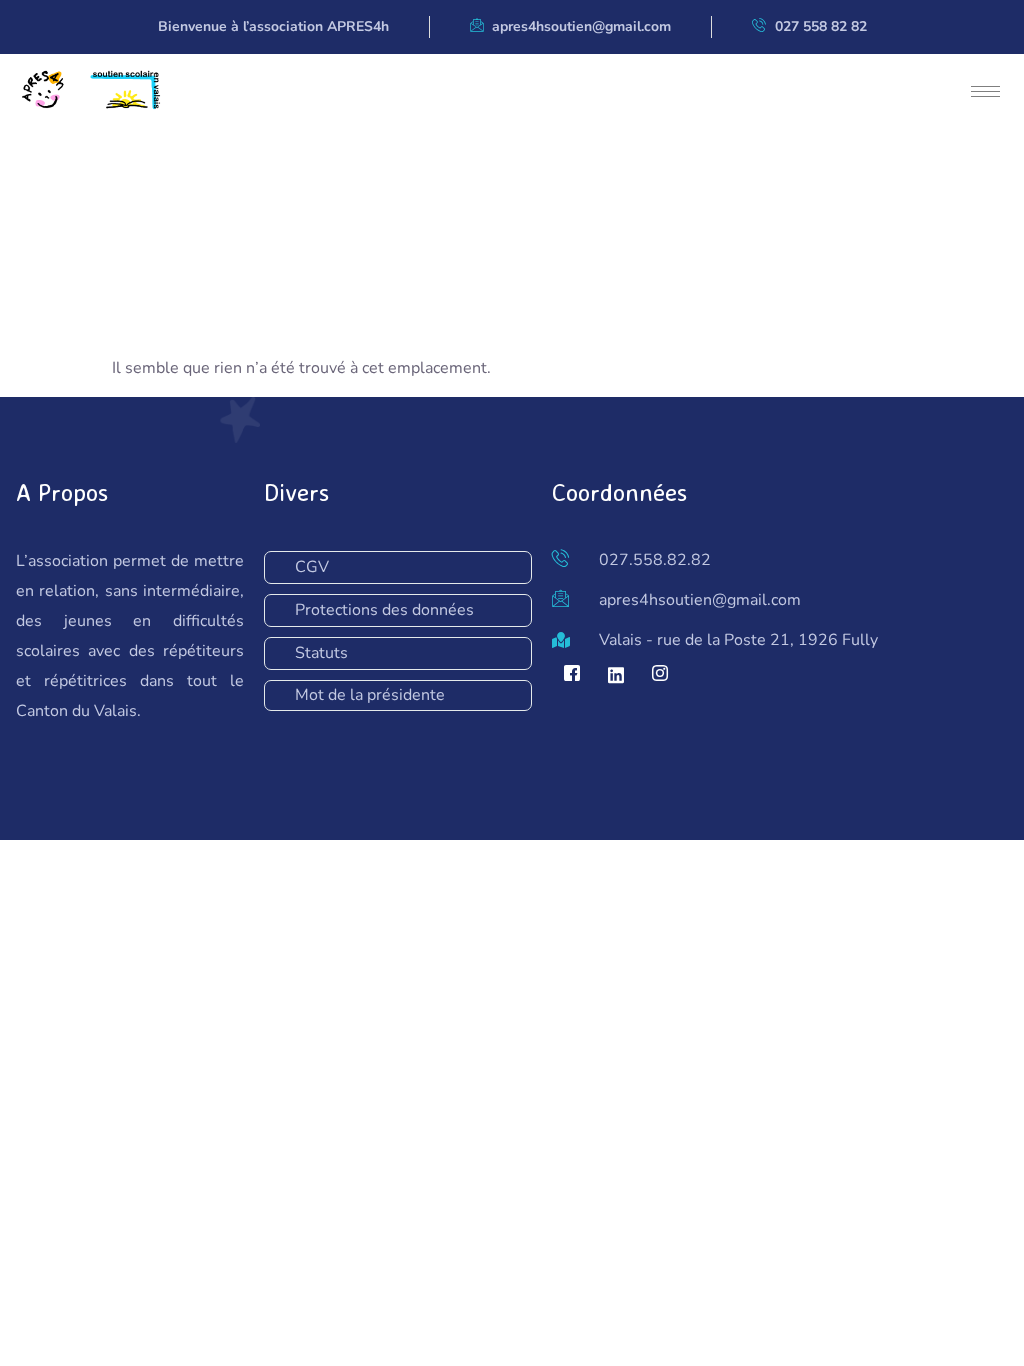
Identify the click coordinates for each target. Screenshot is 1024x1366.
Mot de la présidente (370, 695)
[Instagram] (660, 675)
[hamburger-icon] (985, 91)
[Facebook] (572, 675)
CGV (312, 567)
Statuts (321, 653)
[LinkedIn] (616, 675)
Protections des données (384, 610)
